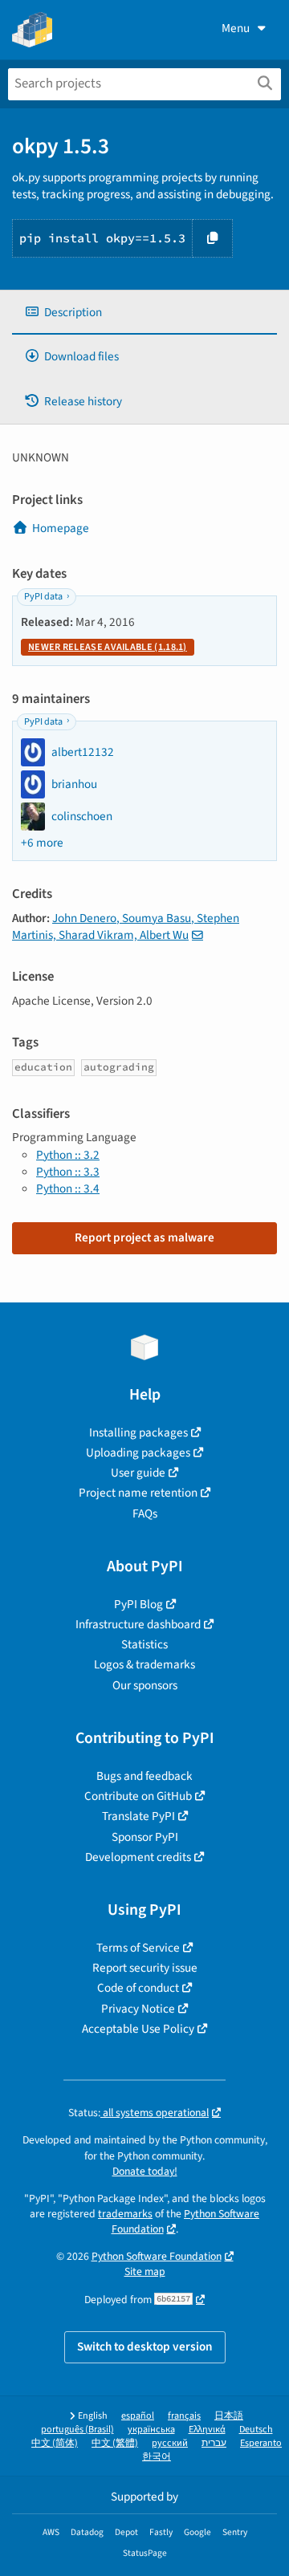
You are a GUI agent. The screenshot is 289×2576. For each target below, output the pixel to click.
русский (170, 2443)
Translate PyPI (138, 1816)
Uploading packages (138, 1453)
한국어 (157, 2457)
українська (151, 2430)
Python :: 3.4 (68, 1188)
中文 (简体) (55, 2443)
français (184, 2416)
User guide (138, 1473)
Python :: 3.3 (68, 1172)
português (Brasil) (77, 2430)
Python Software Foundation (157, 2256)
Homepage (61, 528)
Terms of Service (138, 1948)
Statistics (144, 1644)
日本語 (229, 2416)
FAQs (145, 1514)
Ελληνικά (207, 2430)
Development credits (138, 1857)
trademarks (125, 2214)
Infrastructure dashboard (138, 1624)
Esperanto (261, 2443)
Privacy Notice (138, 2009)
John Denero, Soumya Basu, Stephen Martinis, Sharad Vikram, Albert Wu (126, 926)
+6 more (42, 843)
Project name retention (138, 1493)
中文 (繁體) (115, 2443)
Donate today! (145, 2171)
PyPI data (43, 597)
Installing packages (138, 1432)
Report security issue (145, 1968)
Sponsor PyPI (145, 1837)
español (138, 2416)
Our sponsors (145, 1685)
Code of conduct (138, 1988)
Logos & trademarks (144, 1664)
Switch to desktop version (145, 2346)
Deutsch (256, 2430)
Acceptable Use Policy (138, 2029)
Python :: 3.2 (68, 1155)
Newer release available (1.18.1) (108, 647)
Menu (236, 28)
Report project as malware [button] (144, 1237)
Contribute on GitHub (138, 1796)
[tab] (144, 313)
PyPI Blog (138, 1604)
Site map (145, 2271)
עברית (214, 2443)
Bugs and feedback (144, 1776)
